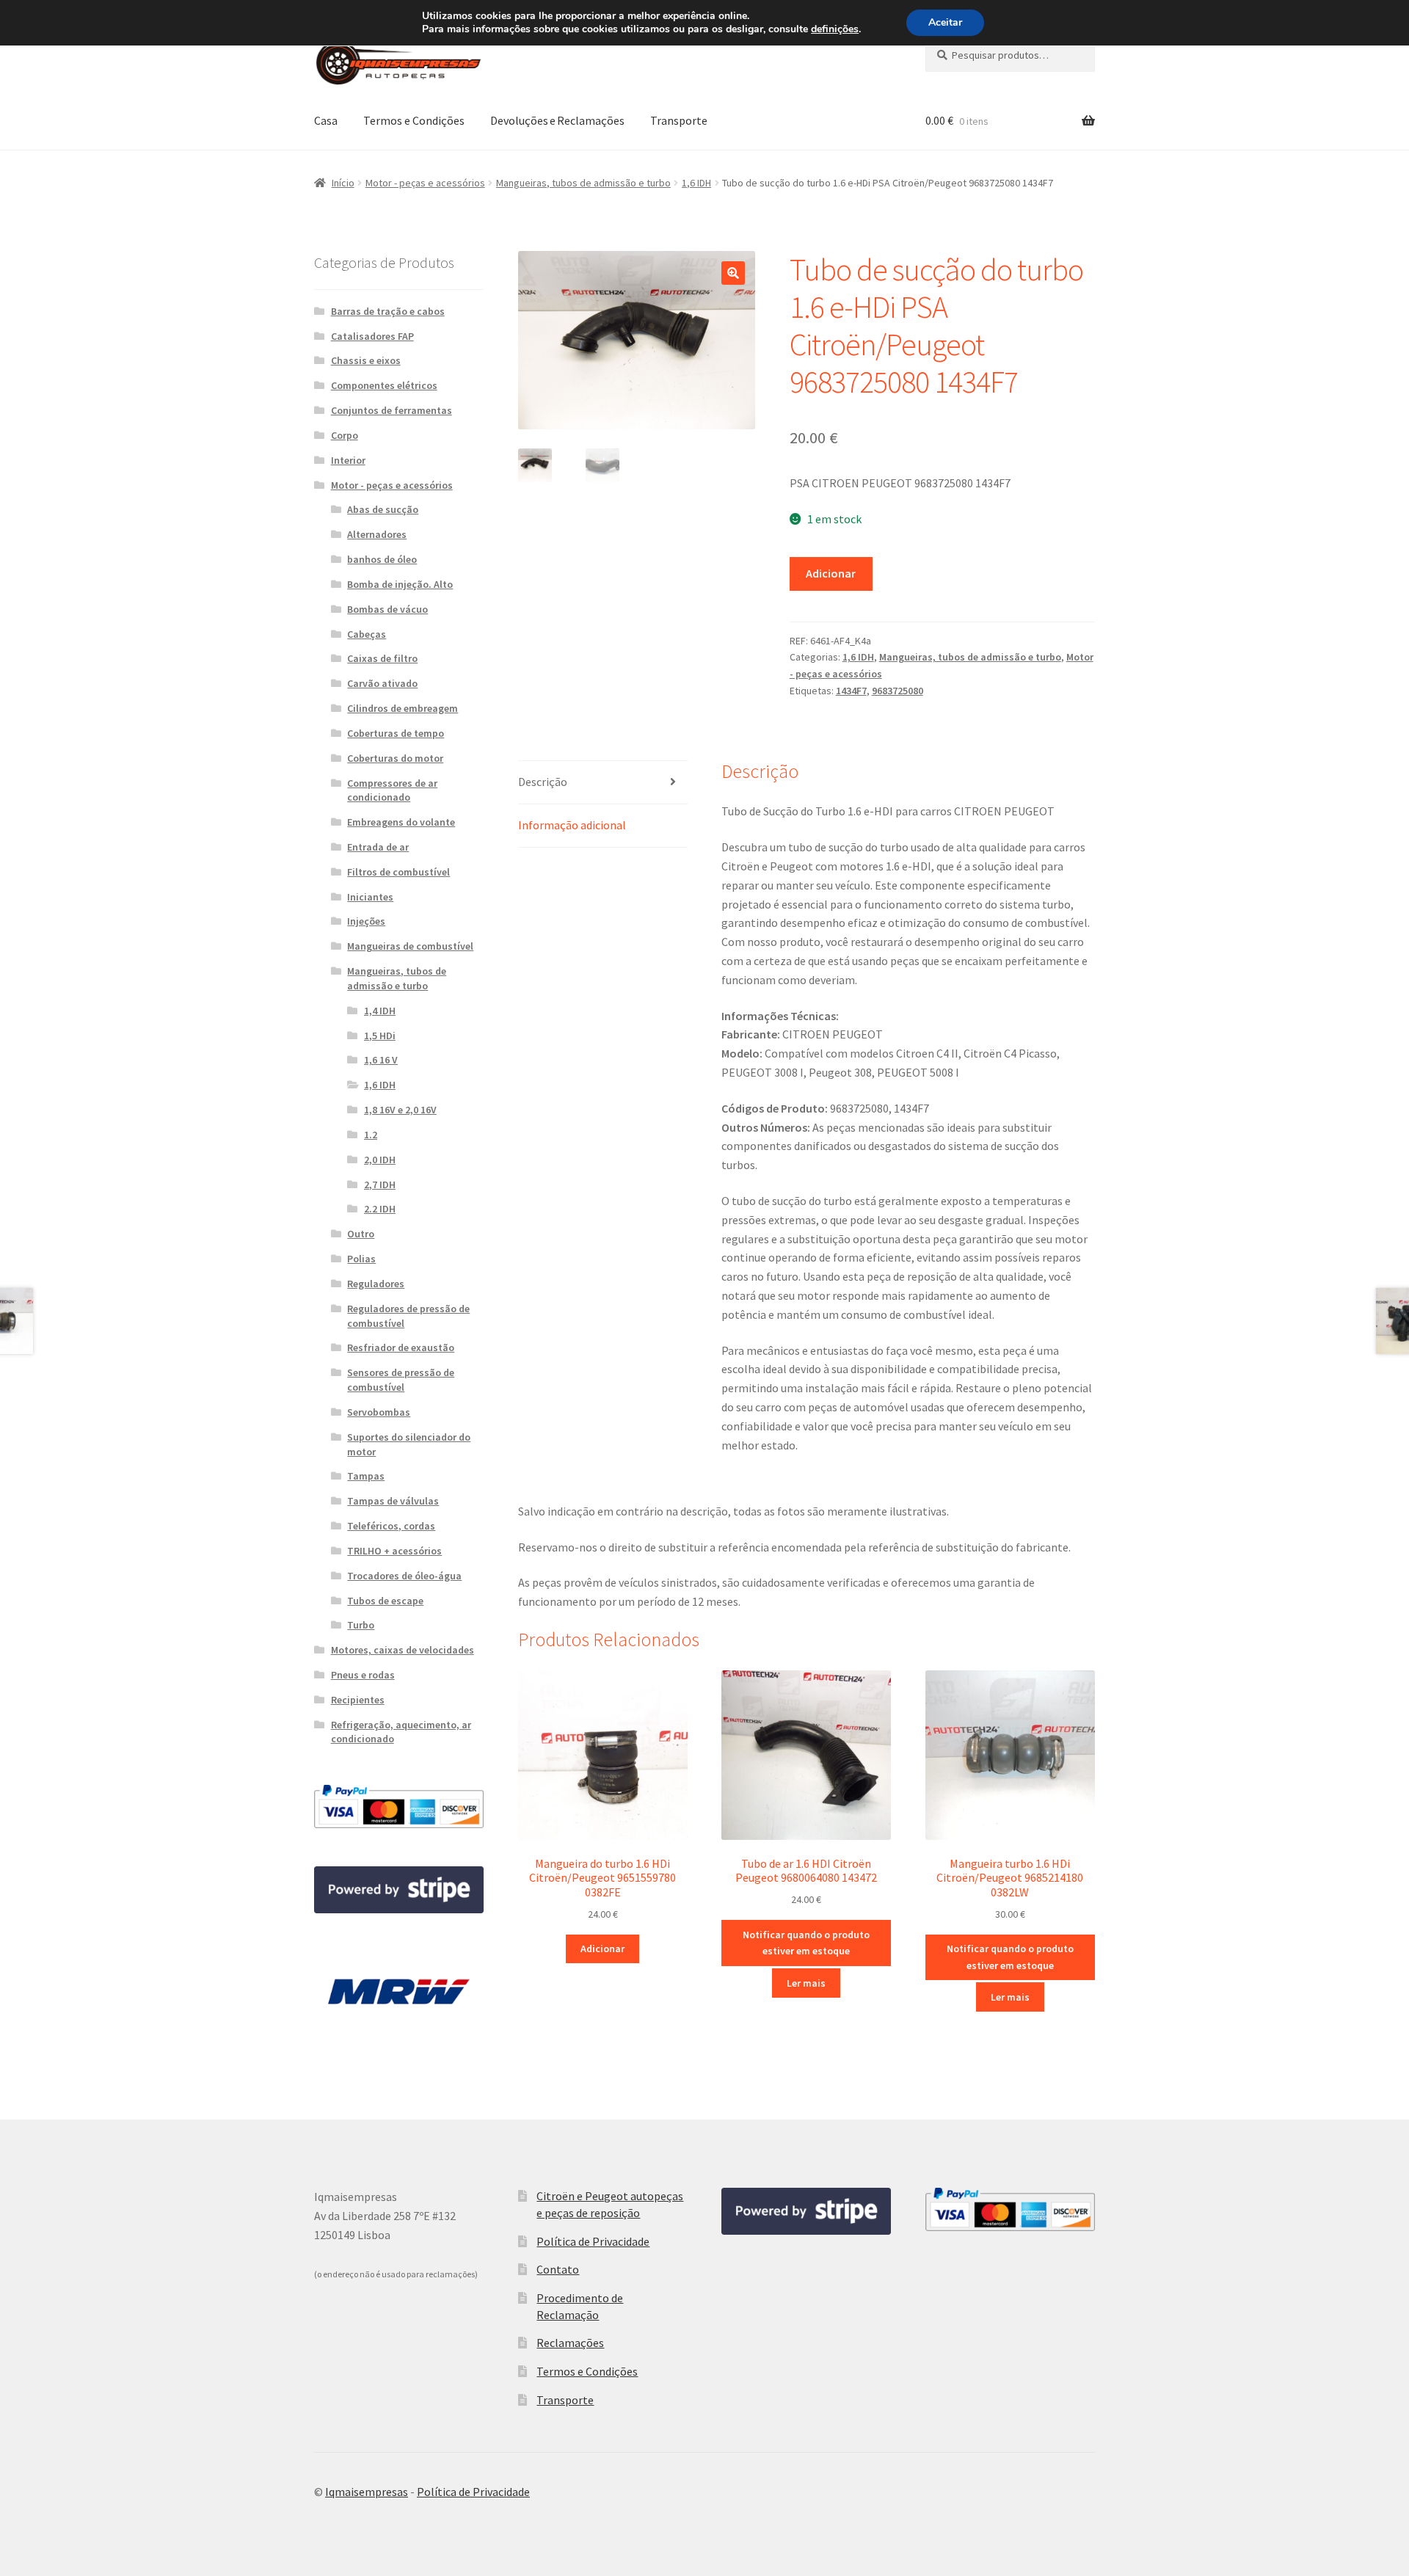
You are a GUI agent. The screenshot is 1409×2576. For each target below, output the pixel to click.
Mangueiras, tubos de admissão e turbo (583, 183)
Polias (361, 1259)
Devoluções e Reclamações (557, 120)
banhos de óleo (382, 559)
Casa (326, 120)
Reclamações (570, 2343)
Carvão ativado (382, 683)
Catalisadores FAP (372, 336)
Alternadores (377, 534)
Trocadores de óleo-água (404, 1576)
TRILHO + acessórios (394, 1551)
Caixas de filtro (382, 658)
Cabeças (367, 634)
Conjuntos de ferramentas (392, 410)
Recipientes (358, 1700)
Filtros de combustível (398, 872)
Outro (361, 1234)
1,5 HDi (380, 1036)
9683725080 (898, 691)
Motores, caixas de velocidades (403, 1650)
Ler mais (806, 1983)
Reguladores (376, 1284)
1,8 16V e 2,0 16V (400, 1110)
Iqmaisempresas (367, 2492)
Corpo (345, 435)
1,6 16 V (381, 1060)
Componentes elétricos (384, 385)
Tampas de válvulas (393, 1501)
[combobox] (1010, 55)
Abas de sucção (383, 509)
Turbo (361, 1625)
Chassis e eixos (366, 360)
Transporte (679, 120)
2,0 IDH (380, 1160)
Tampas (366, 1476)
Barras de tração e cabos (388, 311)
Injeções (366, 921)
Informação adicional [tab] (572, 825)
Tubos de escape (385, 1601)
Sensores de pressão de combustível (401, 1380)
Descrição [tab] (543, 782)
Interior (348, 460)
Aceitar (945, 22)
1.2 (371, 1135)
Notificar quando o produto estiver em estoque (806, 1943)
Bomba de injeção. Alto (400, 584)
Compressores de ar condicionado (392, 790)
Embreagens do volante (401, 822)
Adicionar (831, 573)
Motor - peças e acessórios (425, 183)
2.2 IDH (380, 1209)
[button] (733, 273)
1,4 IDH (380, 1011)
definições (835, 29)
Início (343, 183)
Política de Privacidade (593, 2241)
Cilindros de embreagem (403, 708)
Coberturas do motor (395, 758)
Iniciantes (370, 897)
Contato (558, 2269)
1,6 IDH (696, 183)
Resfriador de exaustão (401, 1347)
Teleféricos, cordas (391, 1526)
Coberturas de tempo (396, 733)
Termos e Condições (414, 120)
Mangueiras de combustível (410, 946)
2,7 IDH (380, 1185)
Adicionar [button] (602, 1949)
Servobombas (379, 1412)
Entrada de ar (378, 847)
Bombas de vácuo (387, 609)
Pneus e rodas (363, 1675)
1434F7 (851, 691)
